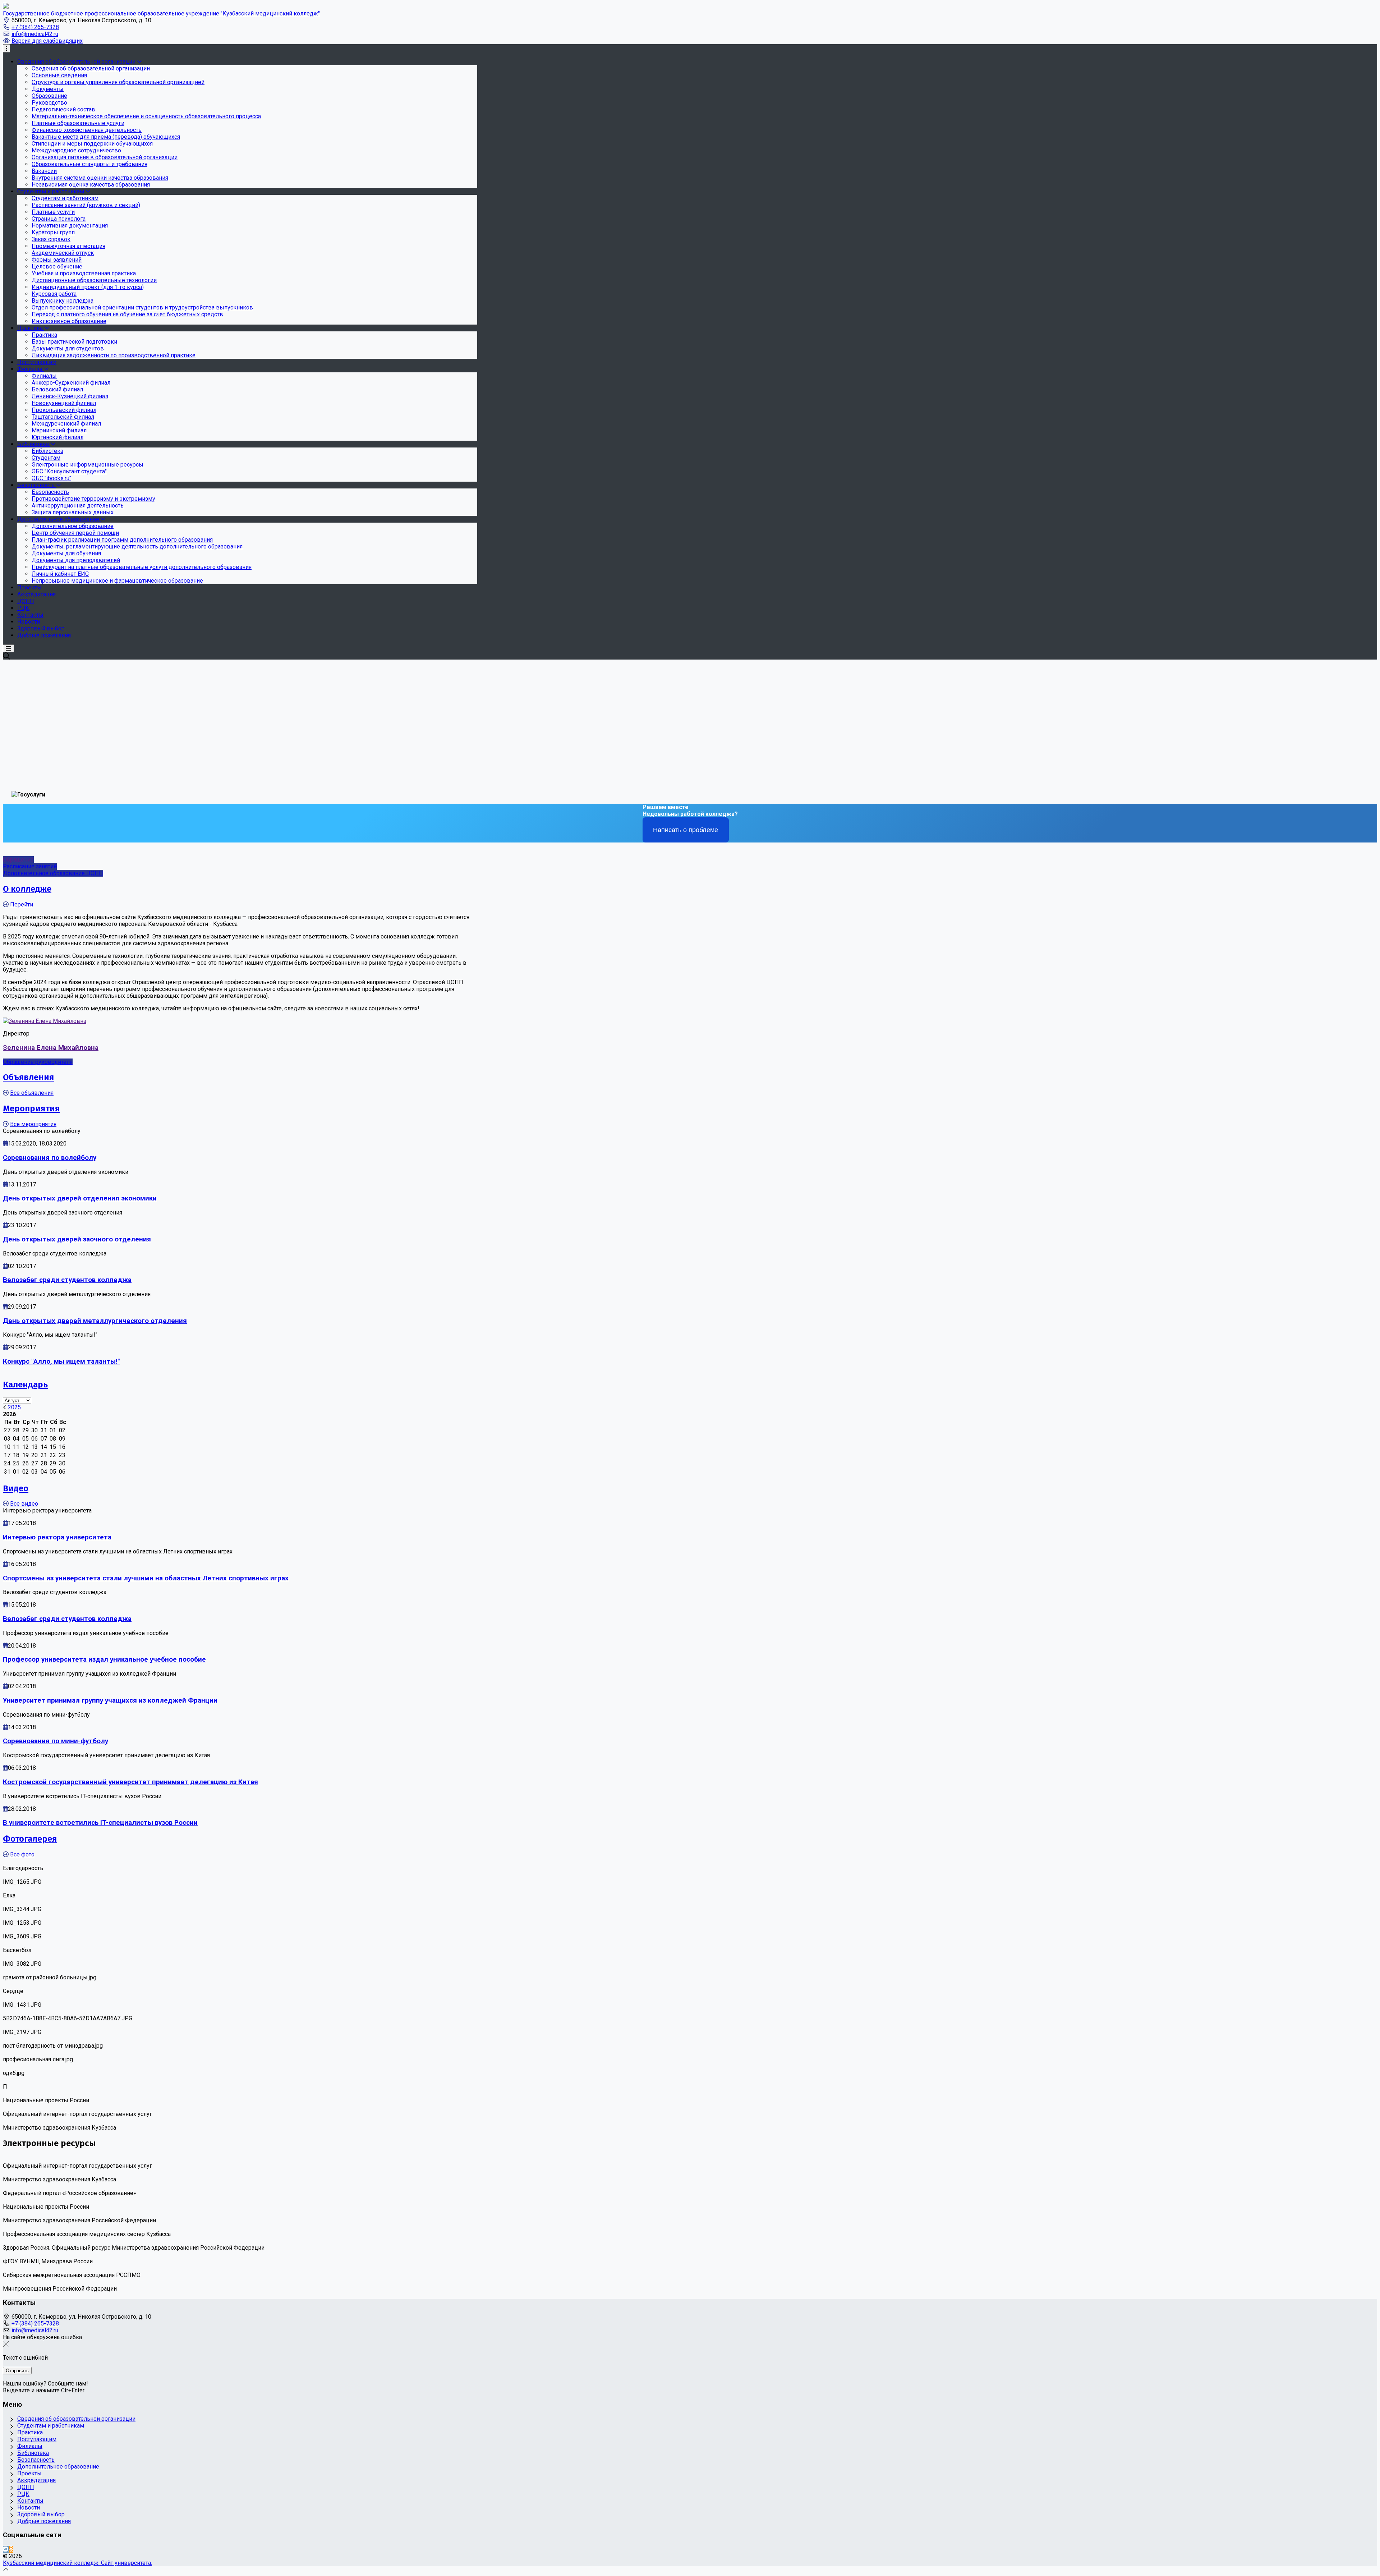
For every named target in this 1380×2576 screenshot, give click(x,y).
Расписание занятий (30, 866)
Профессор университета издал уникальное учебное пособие (104, 1659)
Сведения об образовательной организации (76, 2419)
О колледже (27, 889)
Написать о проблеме (686, 830)
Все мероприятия (33, 1124)
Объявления (28, 1077)
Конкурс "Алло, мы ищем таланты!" (61, 1362)
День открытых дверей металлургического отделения (95, 1321)
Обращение (18, 860)
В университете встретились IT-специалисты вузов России (100, 1823)
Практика (30, 2432)
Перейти (22, 904)
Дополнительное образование (58, 2467)
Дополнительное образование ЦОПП (53, 873)
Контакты (30, 2501)
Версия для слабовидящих (47, 41)
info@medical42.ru (35, 34)
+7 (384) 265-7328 (35, 27)
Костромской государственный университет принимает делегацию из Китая (130, 1782)
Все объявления (32, 1093)
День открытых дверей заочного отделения (77, 1239)
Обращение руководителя (38, 1062)
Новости (29, 2508)
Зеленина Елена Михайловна (51, 1048)
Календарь (25, 1385)
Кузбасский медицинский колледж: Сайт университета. (77, 2563)
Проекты (29, 2473)
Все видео (24, 1504)
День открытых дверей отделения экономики (80, 1198)
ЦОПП (26, 2487)
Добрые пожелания (44, 2521)
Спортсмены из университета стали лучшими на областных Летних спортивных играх (146, 1578)
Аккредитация (36, 2480)
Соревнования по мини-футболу (56, 1741)
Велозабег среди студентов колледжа (67, 1280)
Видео (16, 1488)
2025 (14, 1407)
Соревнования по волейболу (50, 1158)
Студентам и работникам (51, 2426)
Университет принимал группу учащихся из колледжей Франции (110, 1700)
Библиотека (33, 2453)
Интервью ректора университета (57, 1537)
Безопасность (36, 2460)
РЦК (23, 2494)
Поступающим (37, 2439)
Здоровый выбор (41, 2514)
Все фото (22, 1854)
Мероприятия (31, 1108)
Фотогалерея (30, 1839)
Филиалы (30, 2446)
